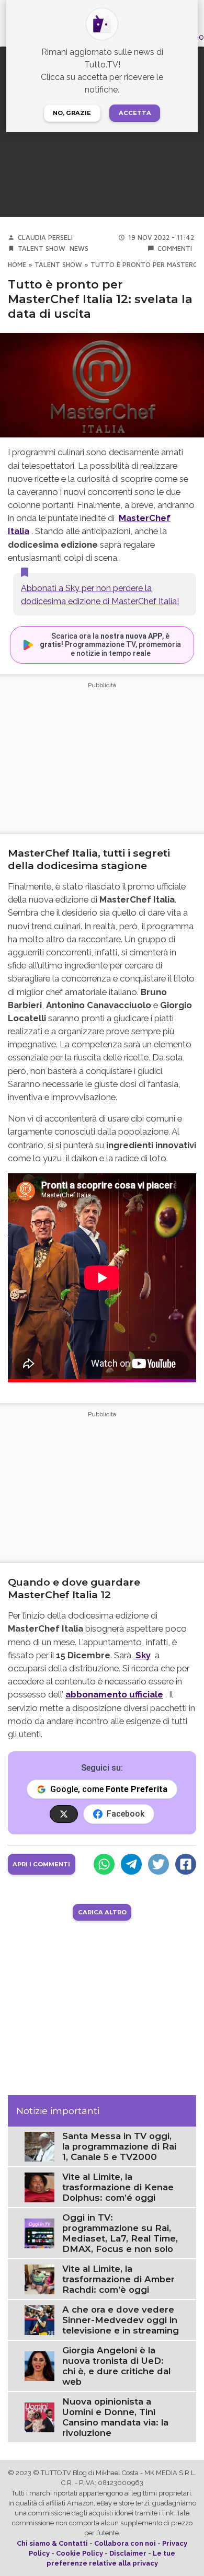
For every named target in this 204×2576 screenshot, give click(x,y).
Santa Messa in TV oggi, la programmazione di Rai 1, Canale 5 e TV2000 (119, 2146)
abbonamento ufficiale (114, 1694)
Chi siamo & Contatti (52, 2543)
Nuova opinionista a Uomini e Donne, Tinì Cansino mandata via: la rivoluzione (115, 2417)
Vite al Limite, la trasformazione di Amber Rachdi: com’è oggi (118, 2279)
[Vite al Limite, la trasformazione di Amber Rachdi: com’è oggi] (39, 2279)
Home (17, 265)
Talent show (42, 249)
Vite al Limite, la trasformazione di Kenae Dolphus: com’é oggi (118, 2187)
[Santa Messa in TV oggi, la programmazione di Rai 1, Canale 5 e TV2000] (39, 2146)
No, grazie (72, 113)
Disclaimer (128, 2553)
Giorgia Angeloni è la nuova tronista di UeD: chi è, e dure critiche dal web (116, 2366)
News (79, 249)
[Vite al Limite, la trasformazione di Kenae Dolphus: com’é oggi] (39, 2187)
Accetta (135, 113)
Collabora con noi (125, 2543)
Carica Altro (102, 1912)
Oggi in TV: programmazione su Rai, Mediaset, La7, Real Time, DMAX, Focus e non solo (120, 2233)
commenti (175, 249)
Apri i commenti (41, 1864)
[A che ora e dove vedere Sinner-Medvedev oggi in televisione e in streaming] (39, 2320)
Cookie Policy (80, 2553)
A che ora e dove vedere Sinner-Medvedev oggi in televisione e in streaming (121, 2320)
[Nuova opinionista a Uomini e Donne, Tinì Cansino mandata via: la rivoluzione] (39, 2417)
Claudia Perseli (45, 238)
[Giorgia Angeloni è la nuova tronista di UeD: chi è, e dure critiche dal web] (39, 2366)
